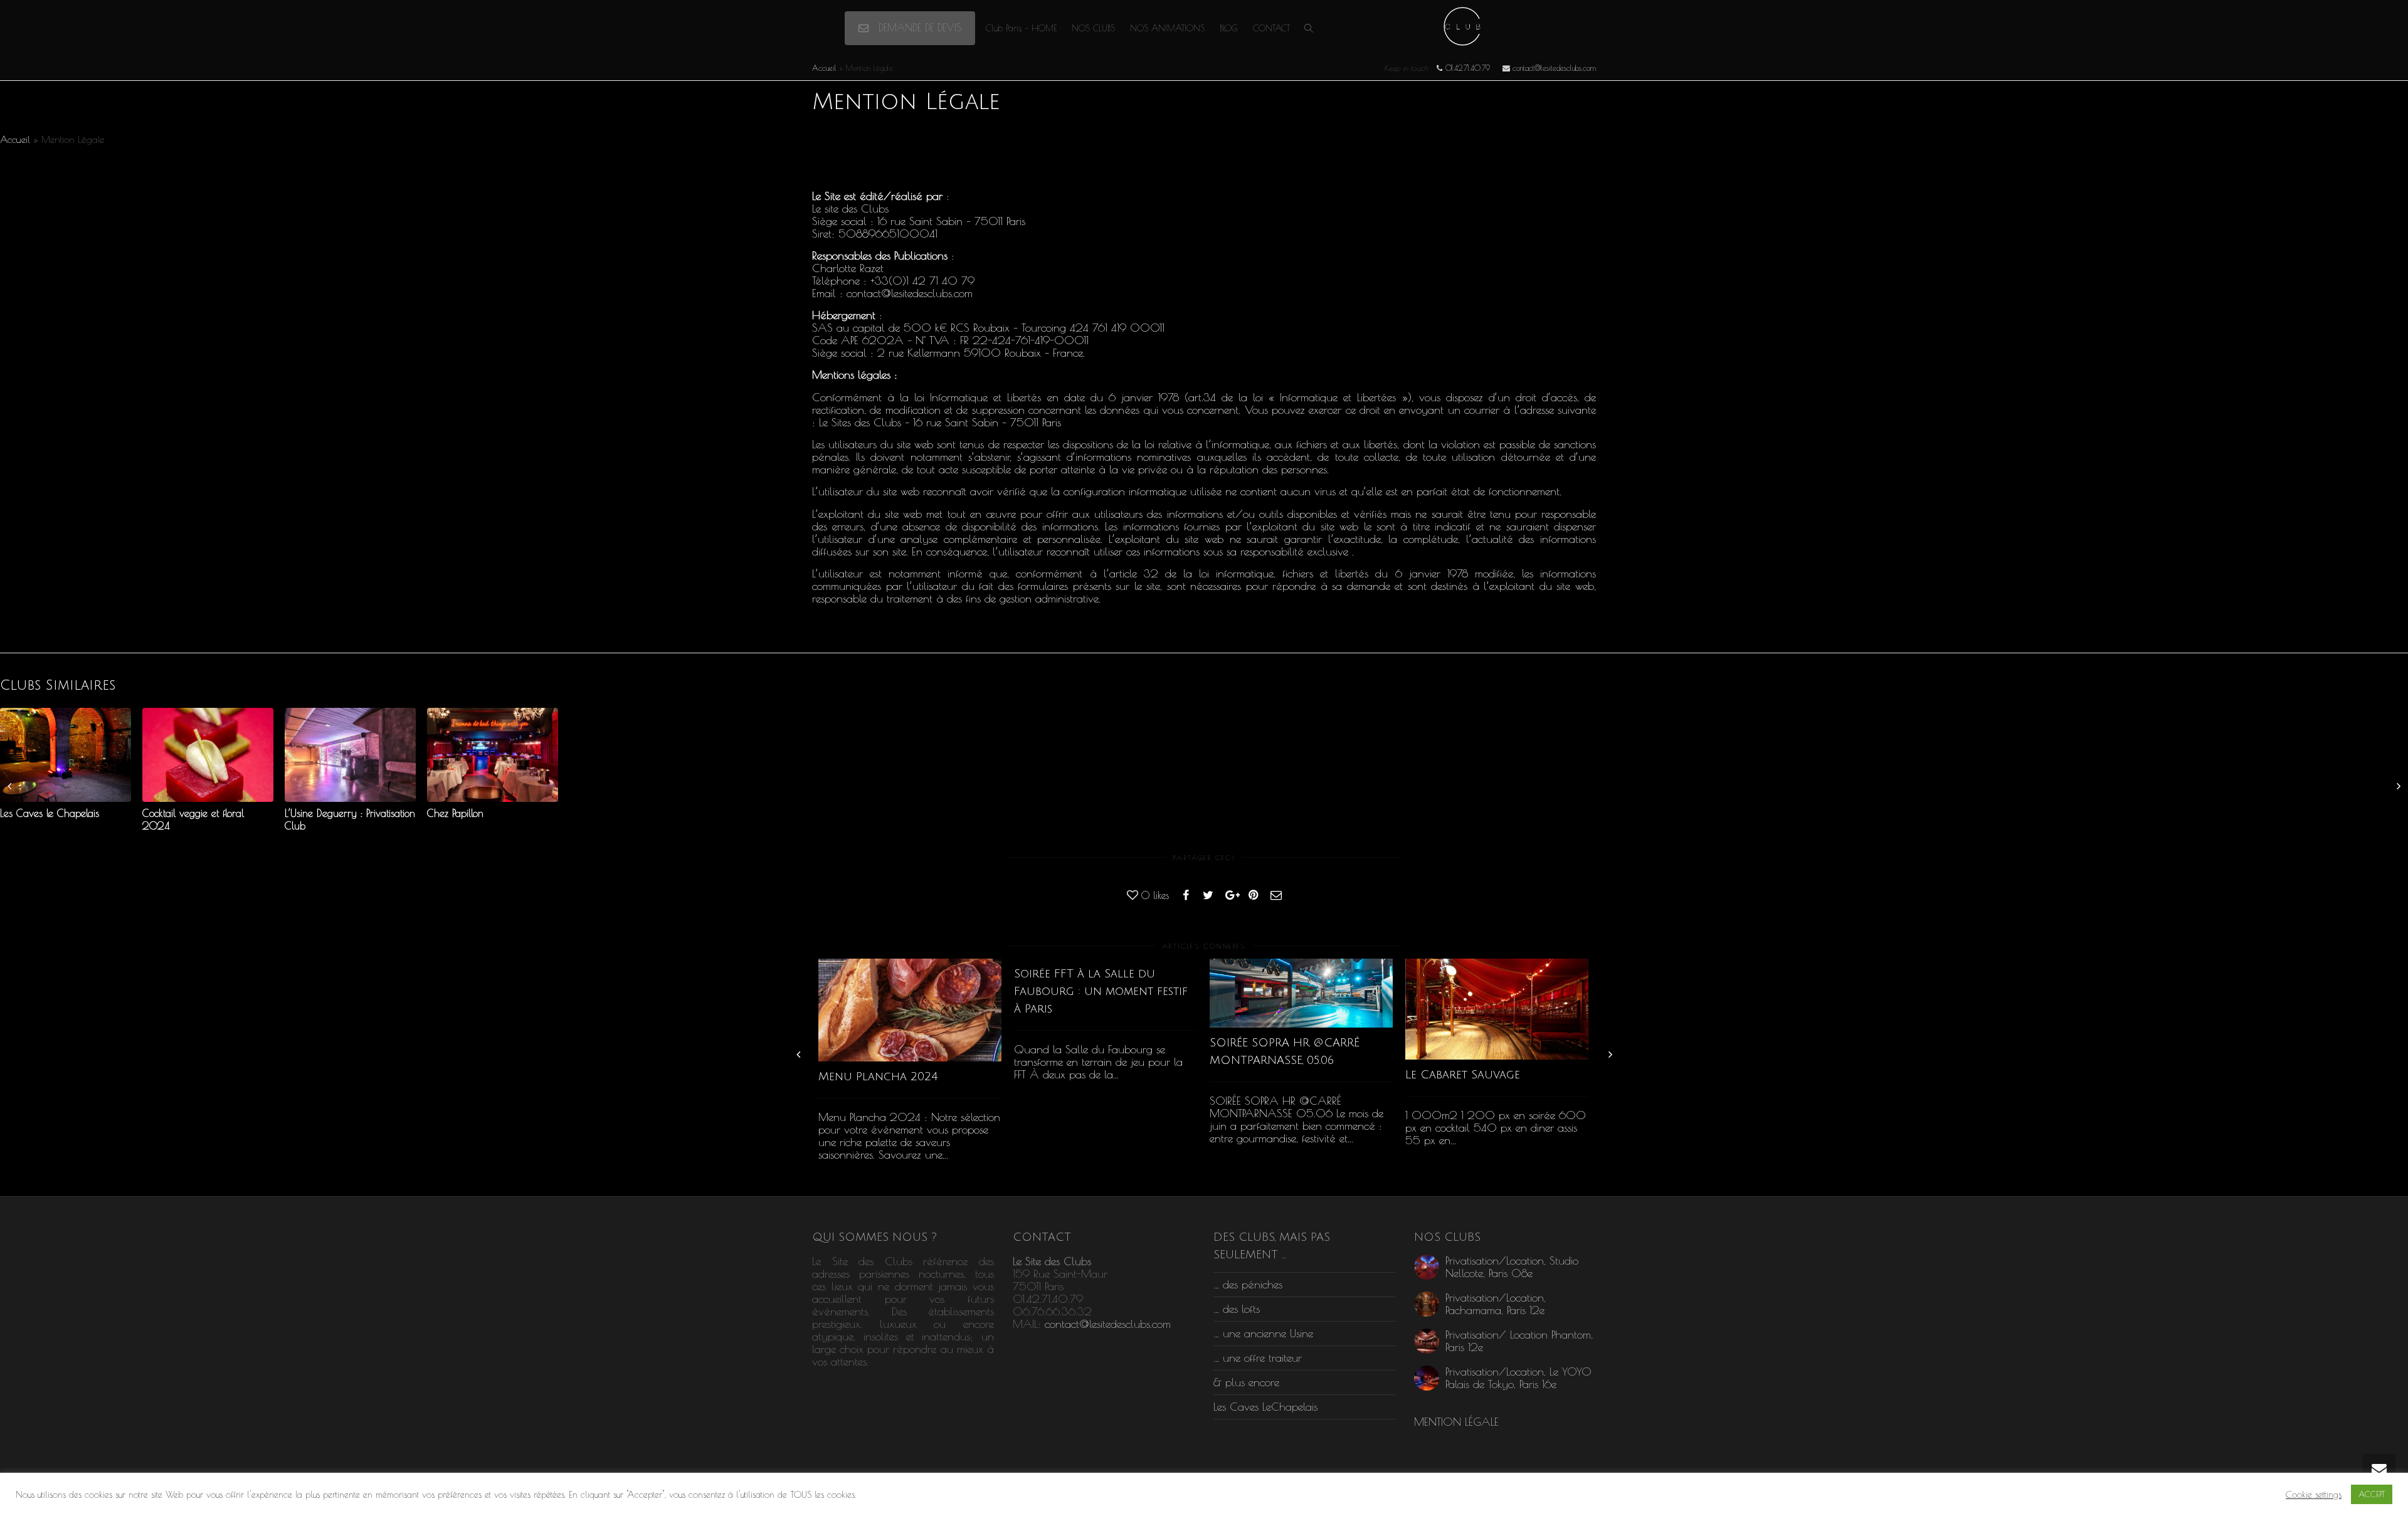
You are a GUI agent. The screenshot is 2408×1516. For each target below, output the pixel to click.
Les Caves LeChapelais (1265, 1407)
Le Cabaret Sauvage (1463, 1075)
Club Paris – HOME (1021, 28)
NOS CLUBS (1093, 28)
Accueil (824, 68)
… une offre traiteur (1258, 1358)
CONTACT (1271, 28)
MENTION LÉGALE (1456, 1422)
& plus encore (1246, 1382)
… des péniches (1248, 1284)
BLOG (1229, 28)
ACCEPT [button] (2372, 1494)
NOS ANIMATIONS (1167, 28)
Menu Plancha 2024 (878, 1076)
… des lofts (1237, 1309)
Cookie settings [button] (2314, 1494)
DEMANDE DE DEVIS (918, 28)
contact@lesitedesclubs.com (1108, 1324)
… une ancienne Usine (1263, 1333)
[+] (910, 1010)
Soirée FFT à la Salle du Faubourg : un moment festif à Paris (1101, 991)
